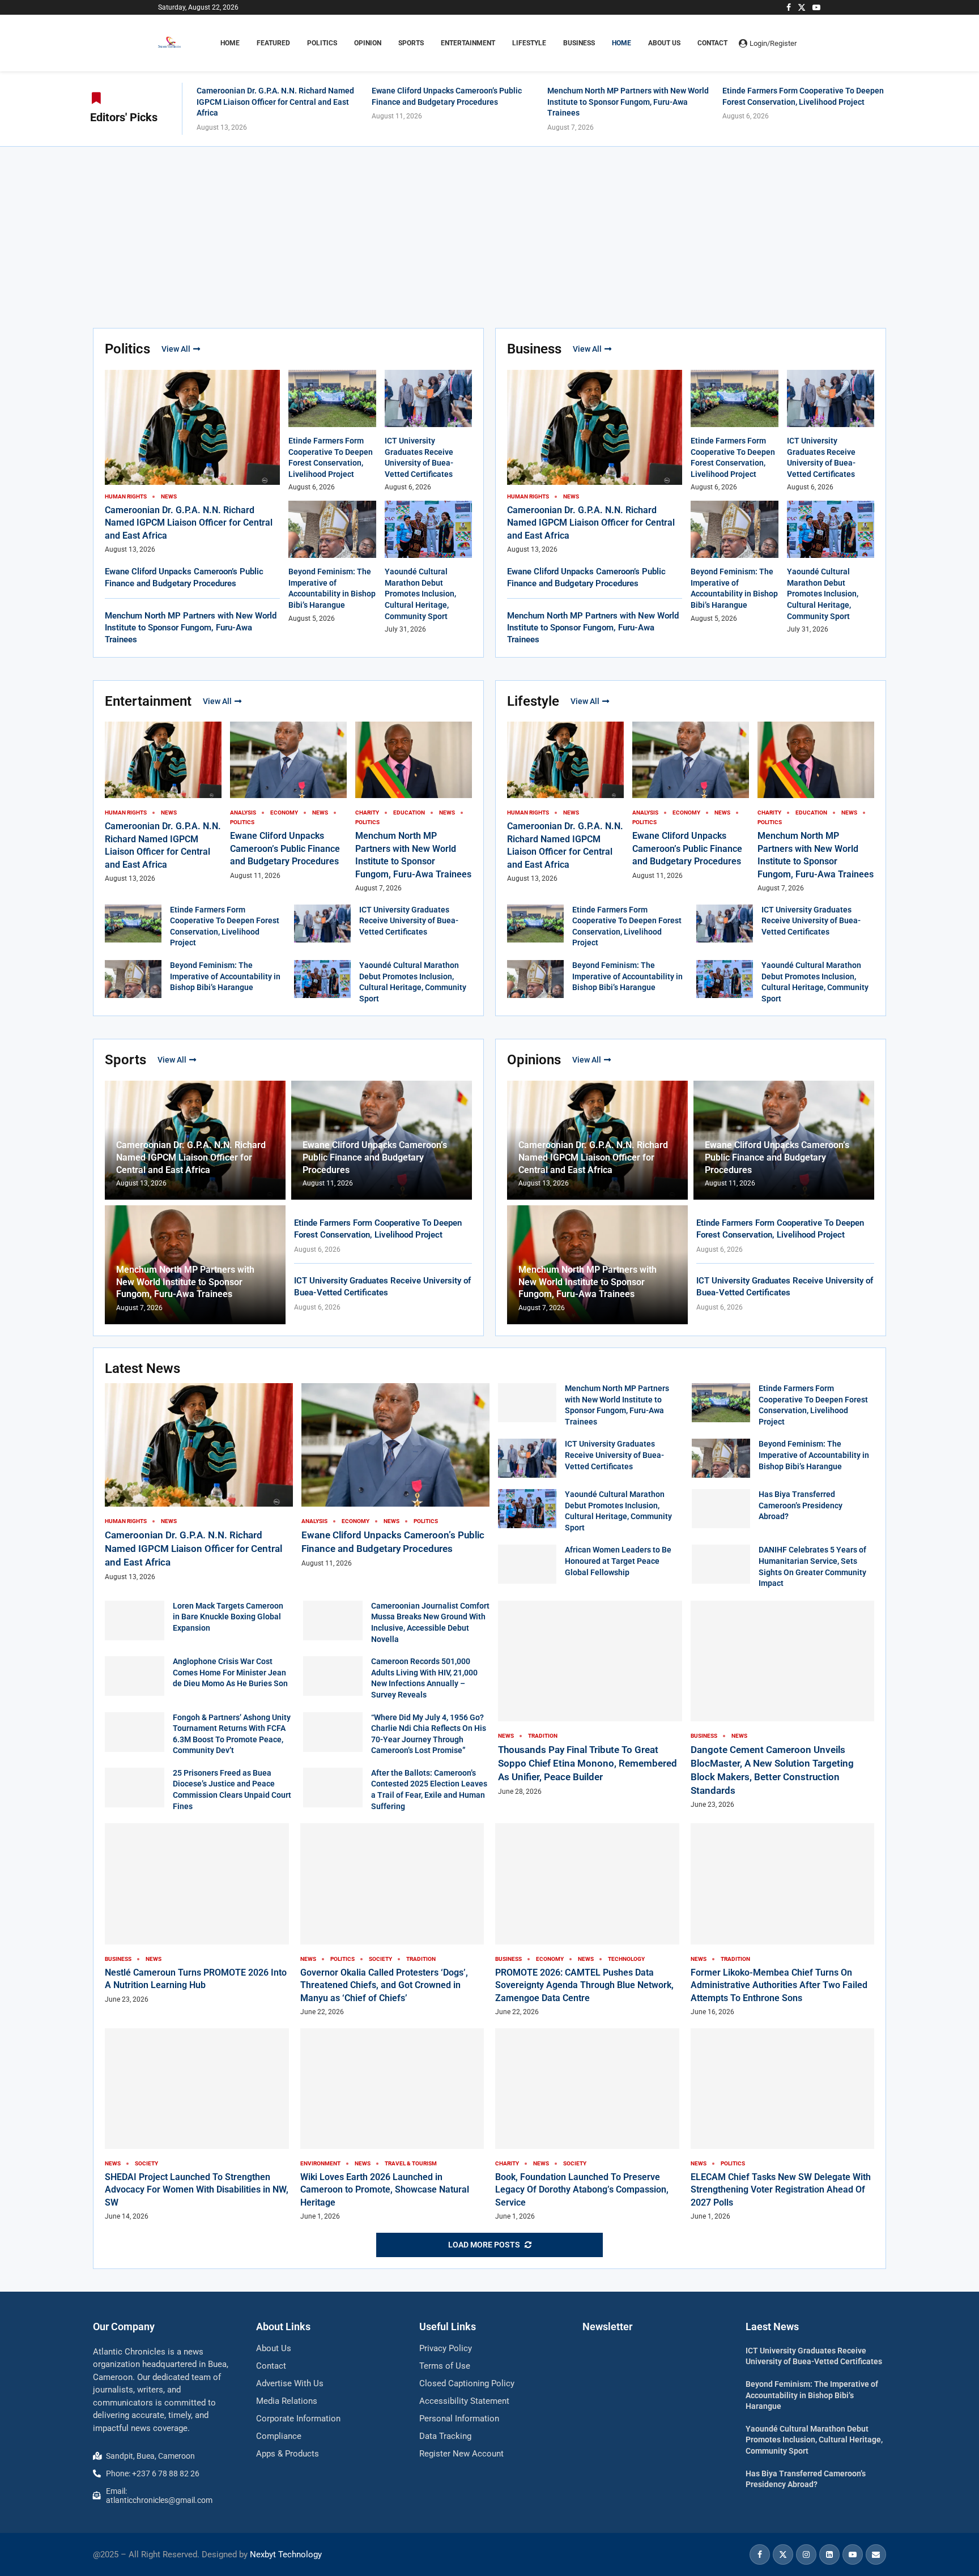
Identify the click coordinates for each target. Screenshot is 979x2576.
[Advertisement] (489, 232)
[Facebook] (789, 7)
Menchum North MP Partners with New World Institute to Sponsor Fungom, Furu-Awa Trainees (628, 102)
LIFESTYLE (529, 43)
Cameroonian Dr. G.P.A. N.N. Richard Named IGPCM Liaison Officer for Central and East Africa (275, 102)
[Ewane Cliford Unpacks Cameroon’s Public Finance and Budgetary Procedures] (395, 1476)
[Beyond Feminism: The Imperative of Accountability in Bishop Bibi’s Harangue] (133, 979)
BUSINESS (579, 43)
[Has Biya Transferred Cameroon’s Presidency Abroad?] (721, 1509)
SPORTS (411, 43)
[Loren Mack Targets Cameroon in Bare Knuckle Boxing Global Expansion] (135, 1620)
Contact (712, 43)
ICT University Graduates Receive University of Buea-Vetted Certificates (409, 921)
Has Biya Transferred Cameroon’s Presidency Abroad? (801, 1505)
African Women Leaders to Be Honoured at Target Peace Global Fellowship (618, 1561)
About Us (664, 43)
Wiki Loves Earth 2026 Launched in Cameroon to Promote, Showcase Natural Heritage (385, 2190)
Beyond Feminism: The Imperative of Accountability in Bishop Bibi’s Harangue (225, 976)
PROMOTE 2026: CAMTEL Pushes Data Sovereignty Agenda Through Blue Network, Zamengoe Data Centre (584, 1985)
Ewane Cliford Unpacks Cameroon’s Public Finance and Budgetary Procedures (285, 848)
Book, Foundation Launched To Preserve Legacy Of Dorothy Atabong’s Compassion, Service (582, 2190)
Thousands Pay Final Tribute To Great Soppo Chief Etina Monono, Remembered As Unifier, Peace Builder (588, 1763)
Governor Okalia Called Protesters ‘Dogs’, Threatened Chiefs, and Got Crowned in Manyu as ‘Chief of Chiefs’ (384, 1985)
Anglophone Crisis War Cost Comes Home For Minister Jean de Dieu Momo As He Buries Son (230, 1672)
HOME (230, 43)
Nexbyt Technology (286, 2554)
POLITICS (322, 43)
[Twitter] (802, 7)
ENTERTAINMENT (468, 43)
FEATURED (273, 43)
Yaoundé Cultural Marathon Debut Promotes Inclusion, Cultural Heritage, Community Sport (420, 594)
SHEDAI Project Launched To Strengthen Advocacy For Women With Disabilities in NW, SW (197, 2190)
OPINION (368, 43)
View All (176, 349)
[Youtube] (816, 7)
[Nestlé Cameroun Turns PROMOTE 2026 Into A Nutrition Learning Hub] (197, 1914)
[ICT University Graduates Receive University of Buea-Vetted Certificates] (322, 924)
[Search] (815, 43)
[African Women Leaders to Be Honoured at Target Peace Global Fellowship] (527, 1564)
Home (622, 43)
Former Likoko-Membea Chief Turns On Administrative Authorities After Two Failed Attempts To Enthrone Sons (779, 1985)
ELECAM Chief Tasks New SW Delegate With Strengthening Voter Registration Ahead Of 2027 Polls (781, 2190)
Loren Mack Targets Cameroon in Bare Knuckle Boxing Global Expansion (228, 1617)
